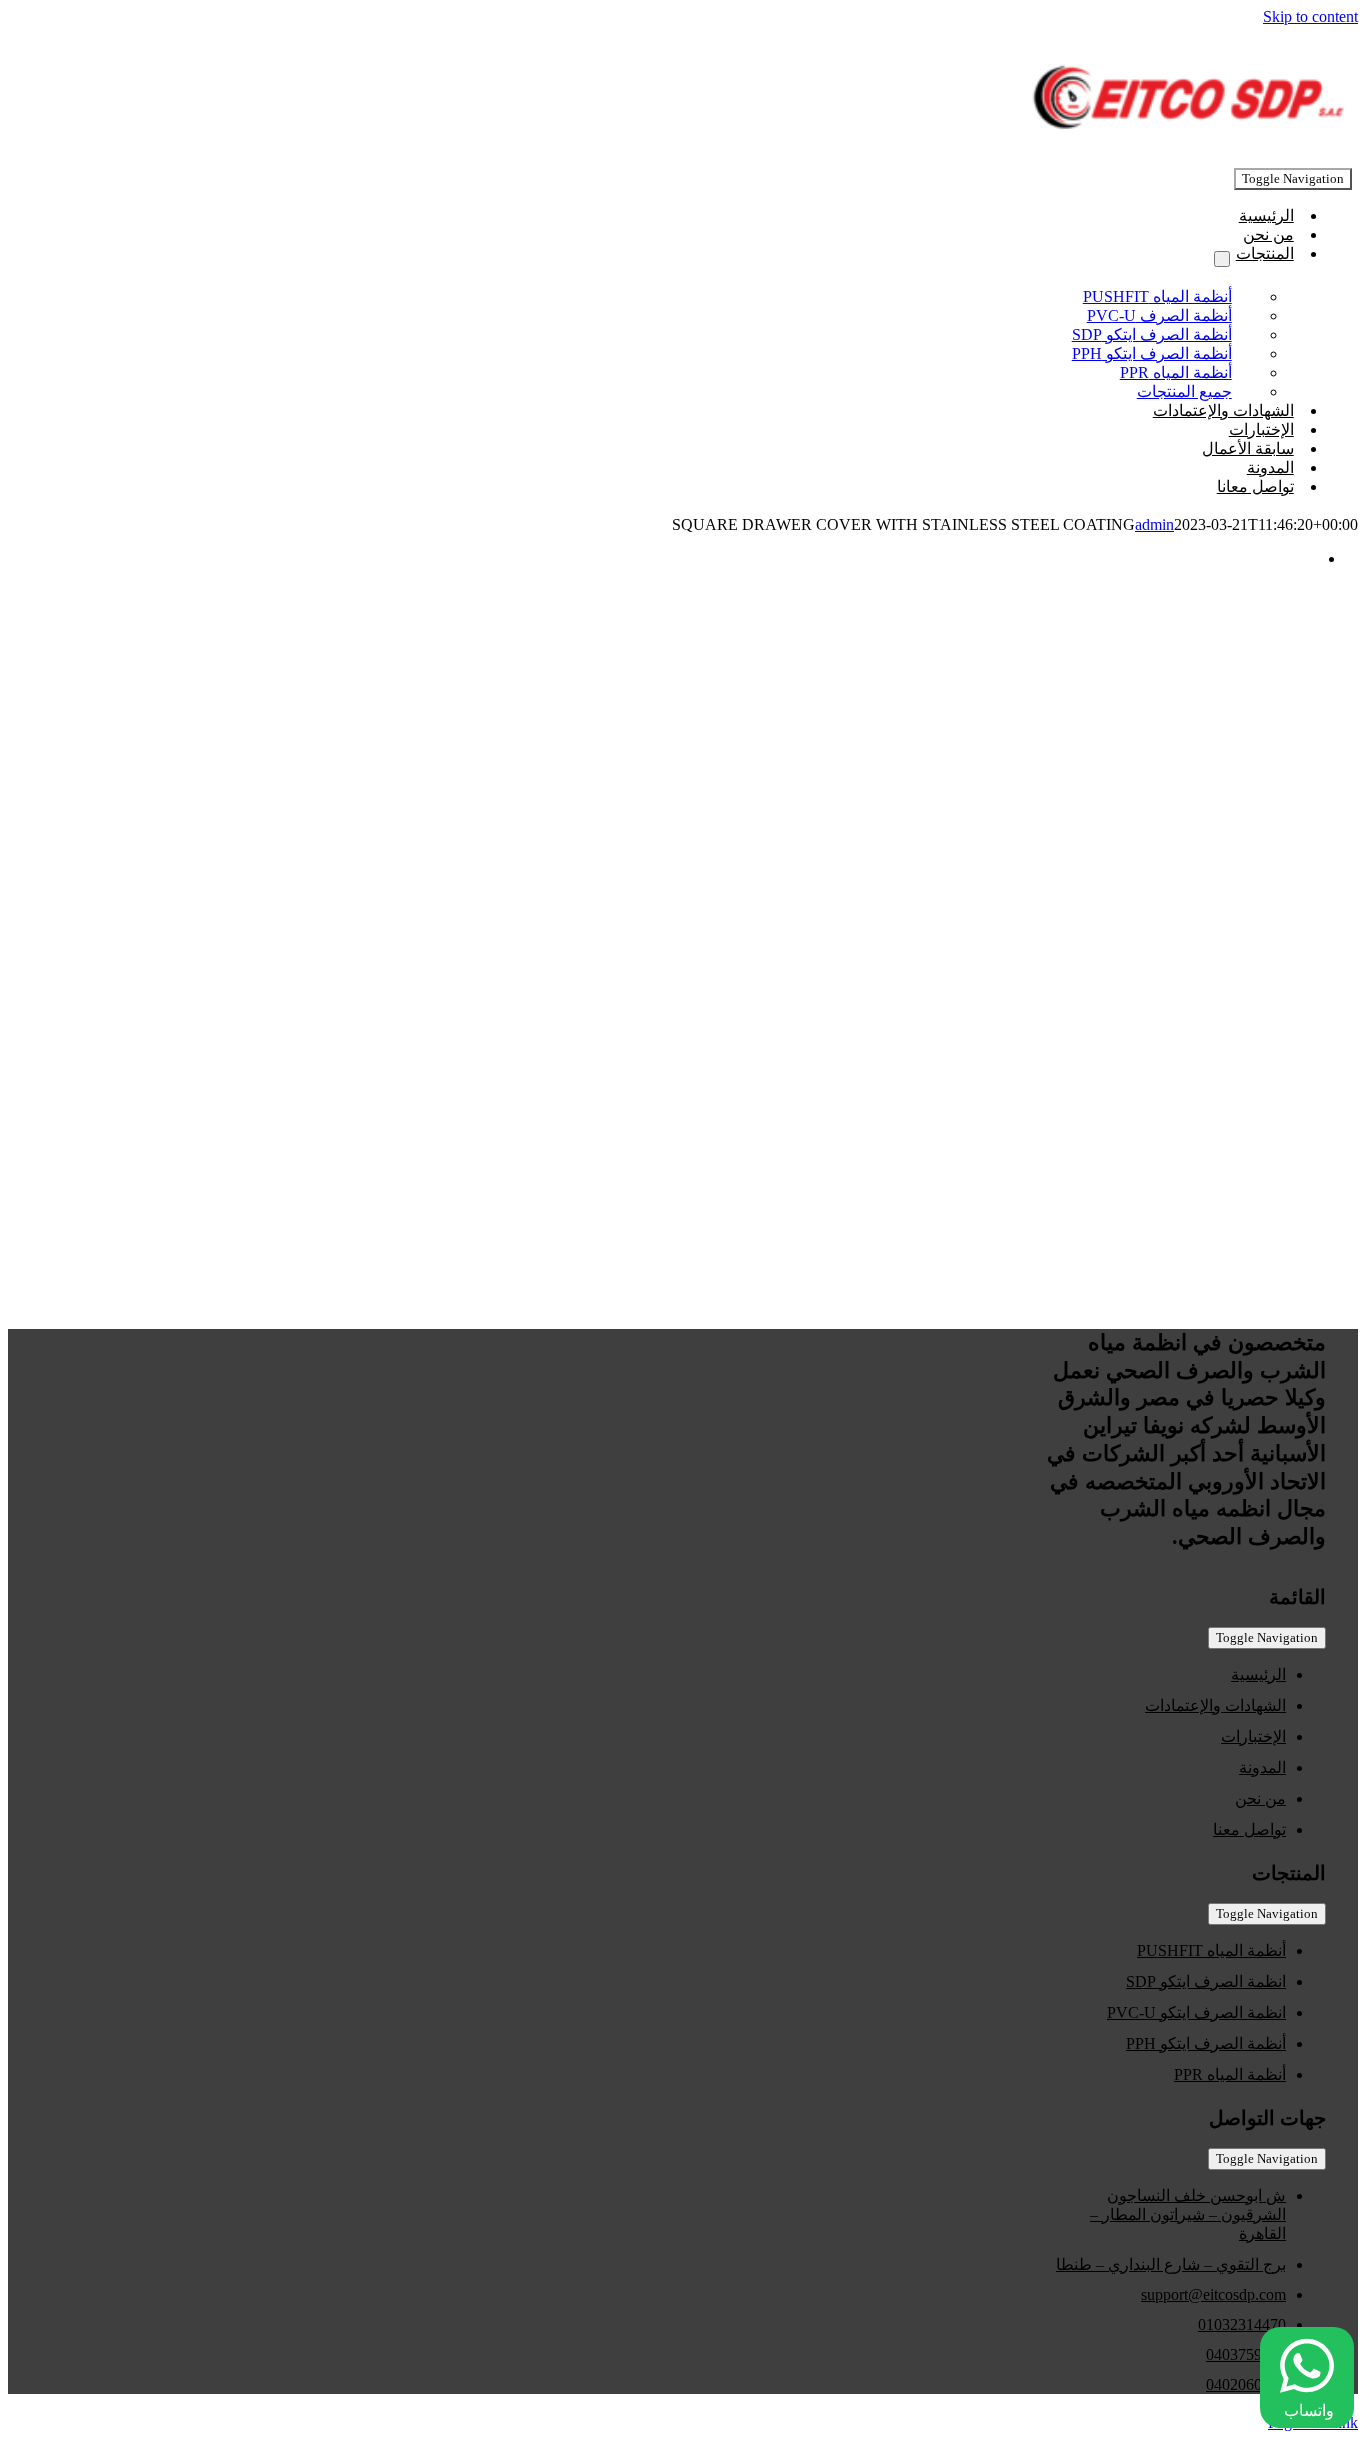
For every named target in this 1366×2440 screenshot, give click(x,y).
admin (1154, 524)
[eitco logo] (1182, 138)
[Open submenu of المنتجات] (1222, 259)
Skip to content (1310, 16)
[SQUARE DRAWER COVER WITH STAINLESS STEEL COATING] (698, 1153)
